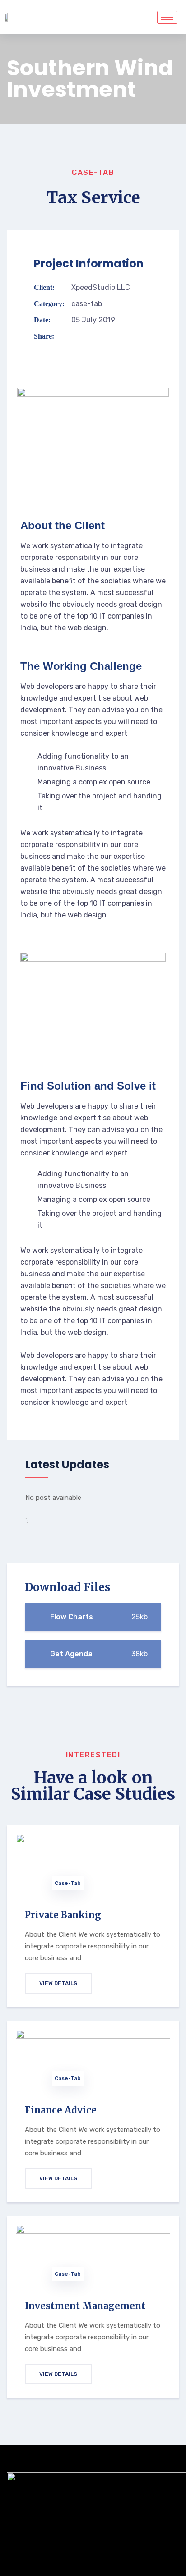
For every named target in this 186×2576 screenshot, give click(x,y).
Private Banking (63, 1915)
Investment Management (85, 2306)
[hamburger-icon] (167, 17)
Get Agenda (98, 1654)
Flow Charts (98, 1617)
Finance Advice (61, 2110)
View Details (58, 1983)
